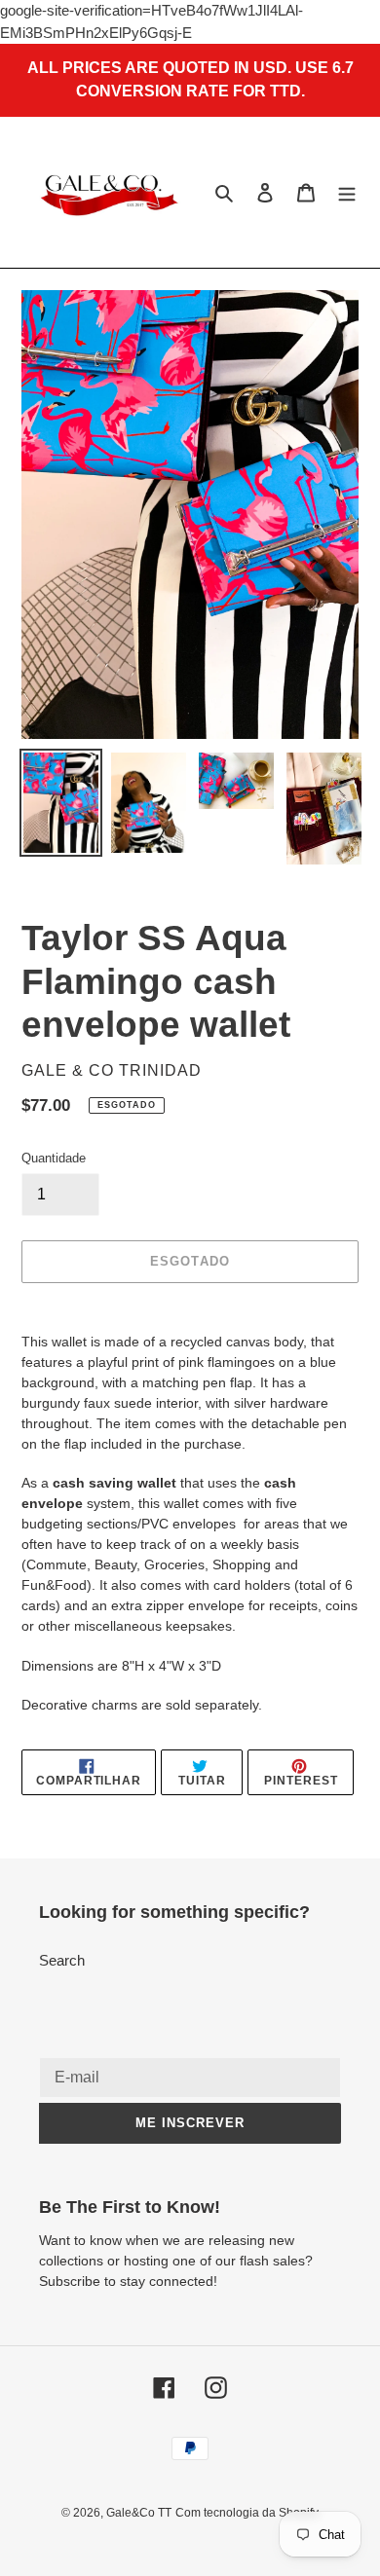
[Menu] (347, 192)
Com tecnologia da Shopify (247, 2513)
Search (62, 1960)
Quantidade (54, 1158)
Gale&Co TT (139, 2513)
